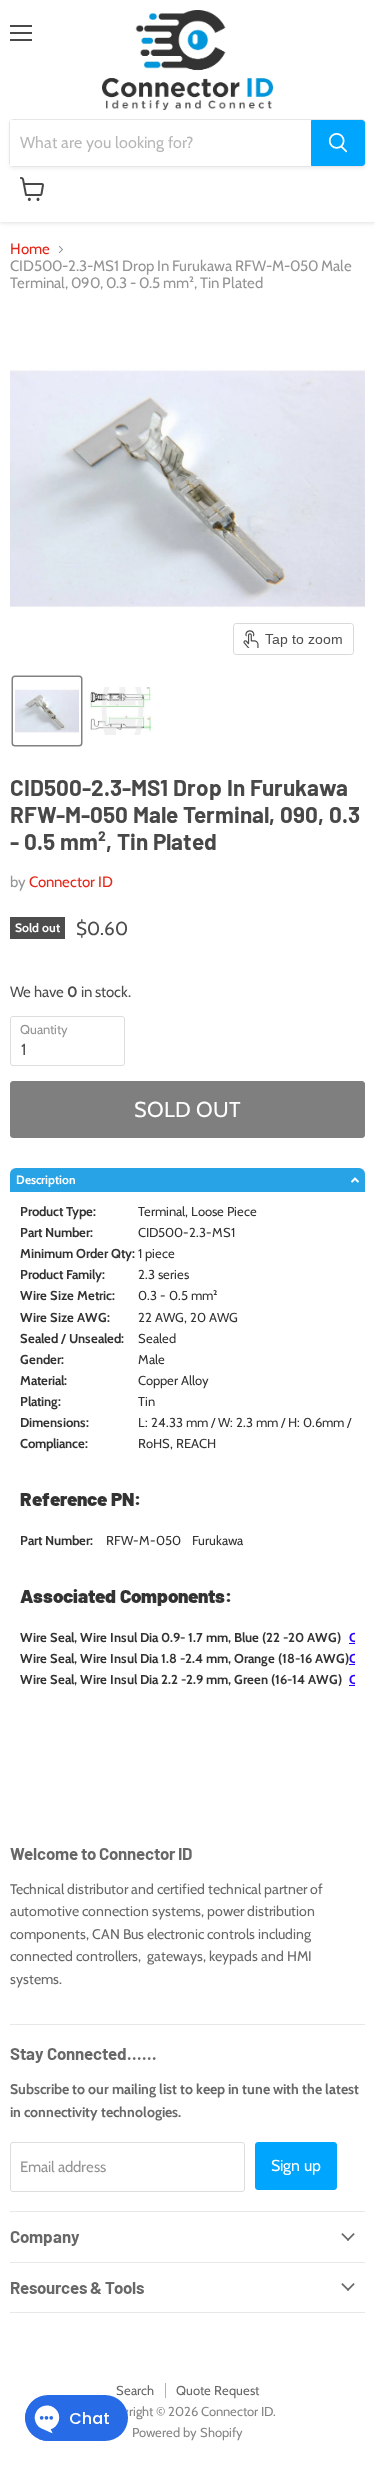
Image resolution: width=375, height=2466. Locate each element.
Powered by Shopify (187, 2432)
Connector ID (71, 882)
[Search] (338, 143)
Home (30, 249)
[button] (47, 711)
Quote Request (217, 2390)
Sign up (296, 2165)
